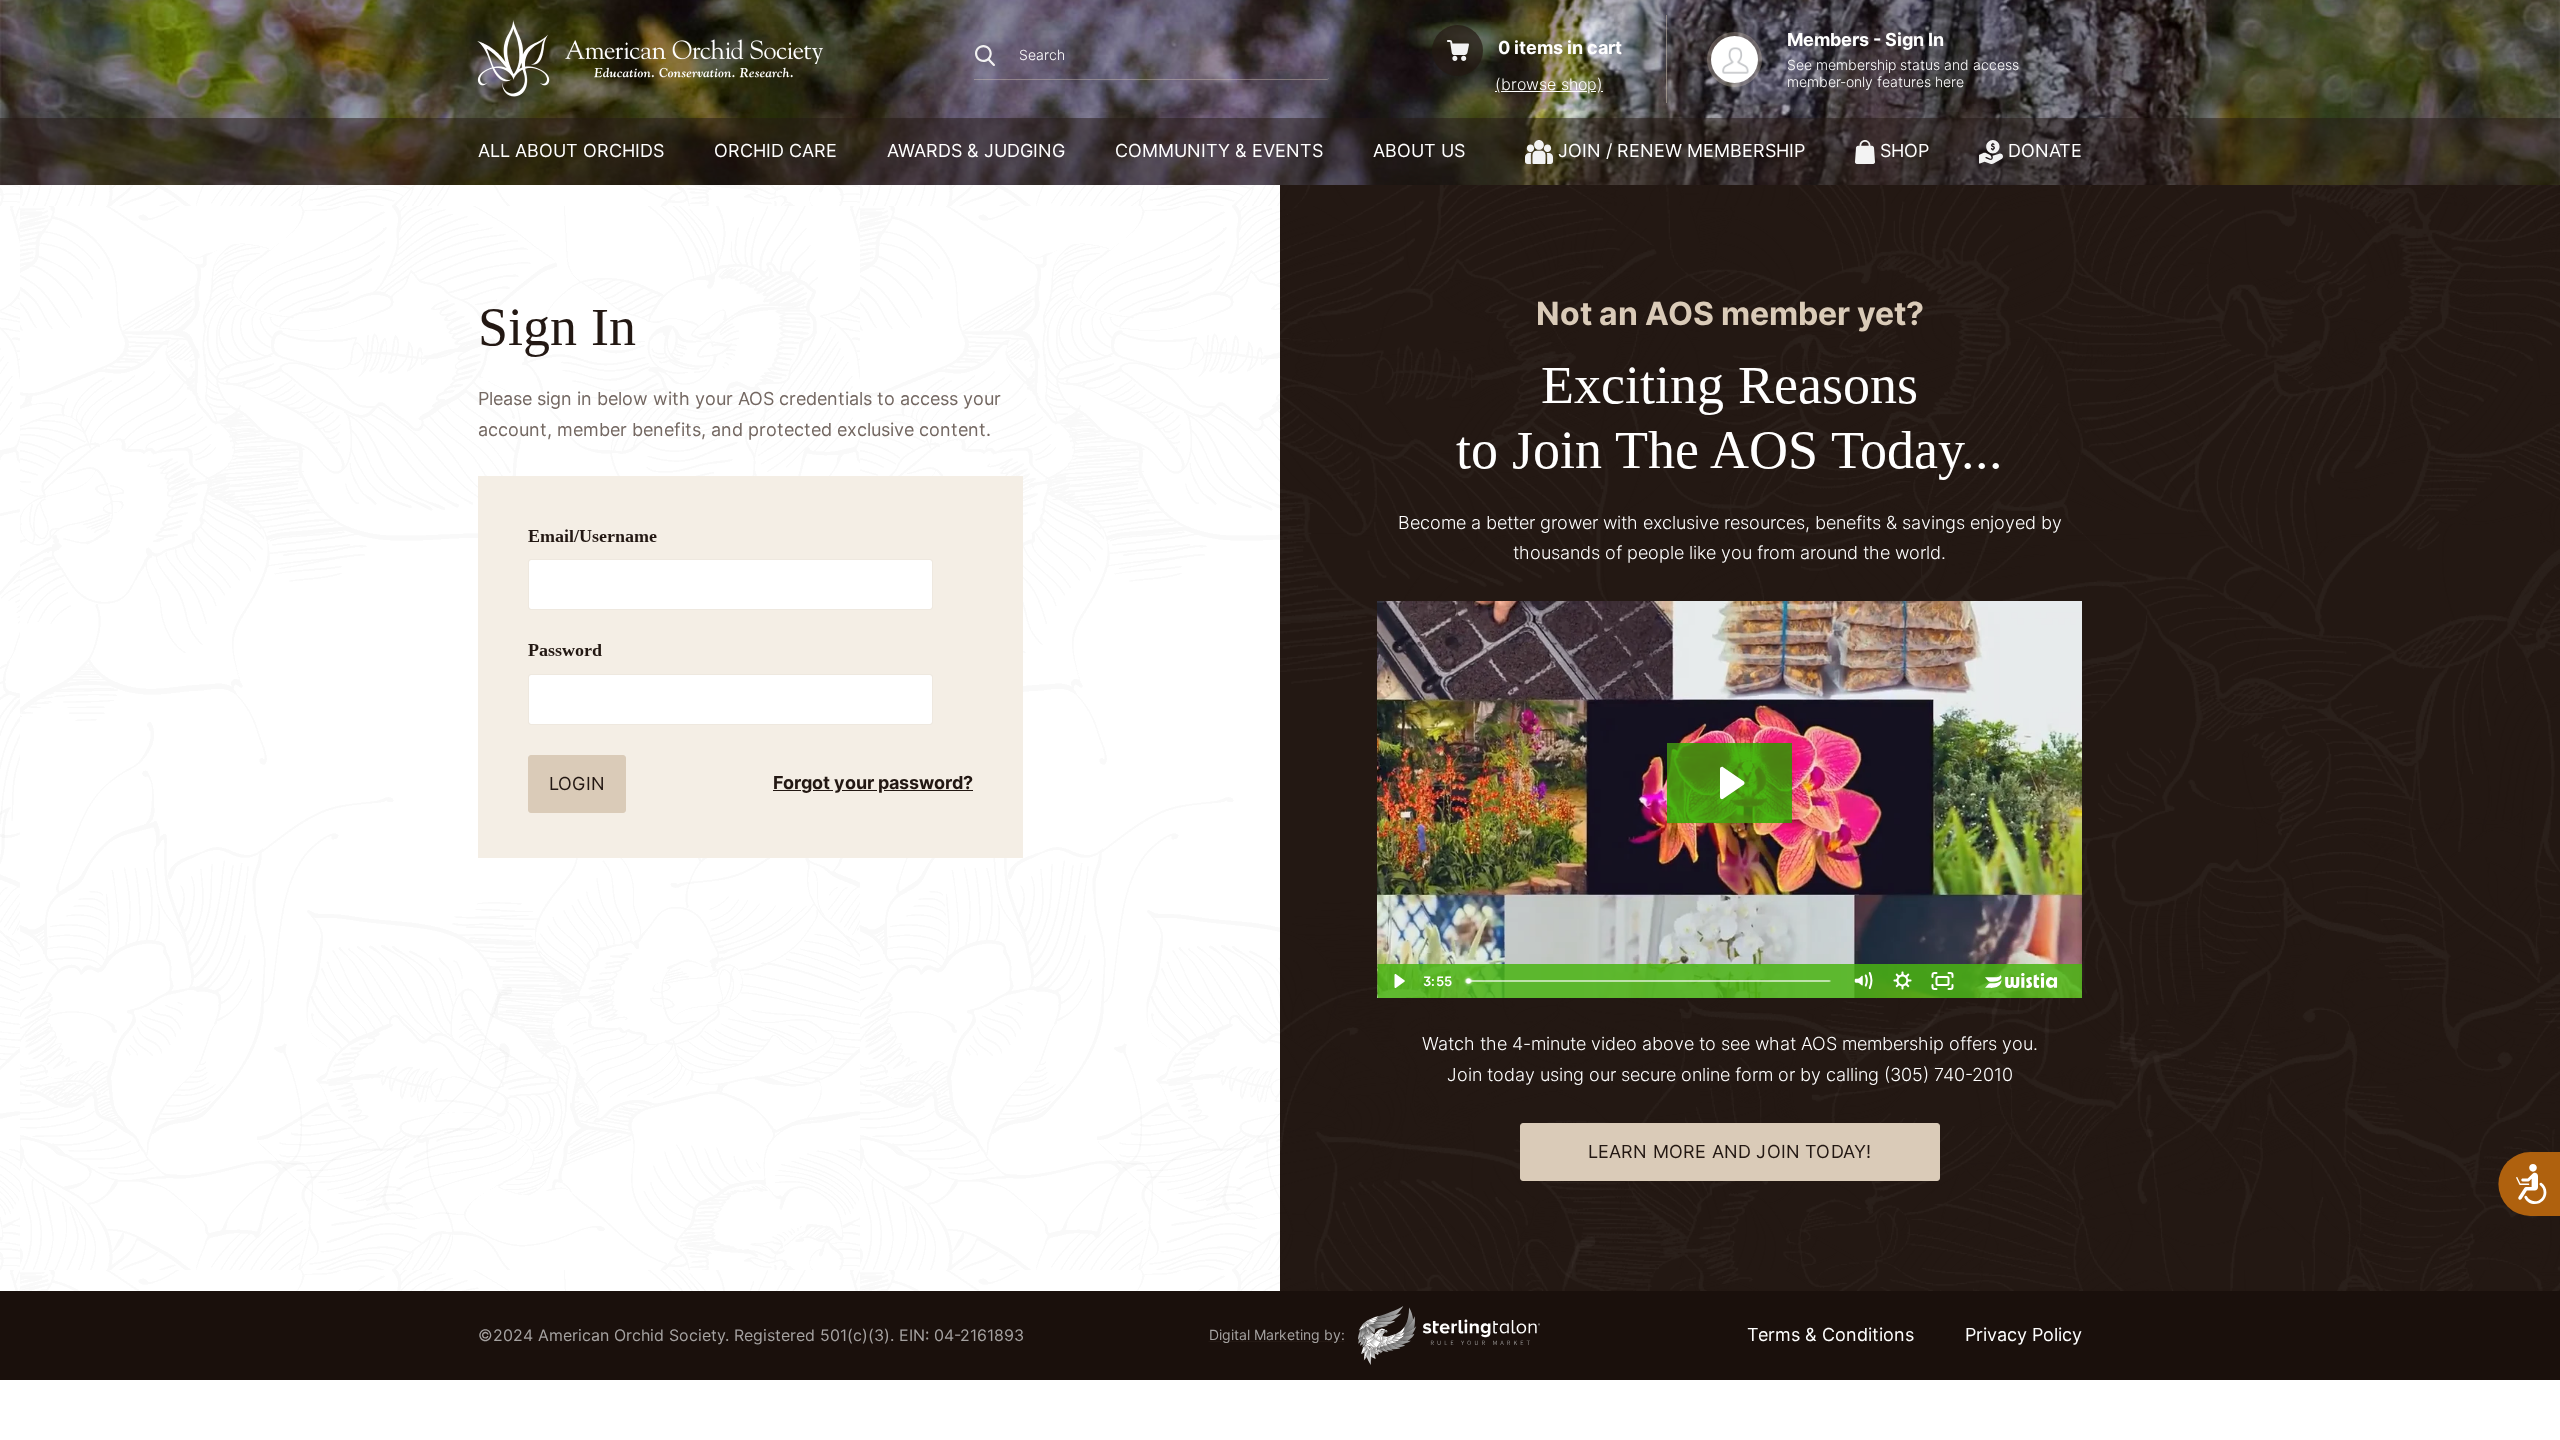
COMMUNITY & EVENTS (1219, 150)
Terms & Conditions (1830, 1334)
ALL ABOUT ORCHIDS (571, 150)
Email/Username (592, 536)
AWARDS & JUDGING (976, 150)
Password (565, 650)
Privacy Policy (2023, 1334)
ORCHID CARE (775, 150)
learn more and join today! (1730, 1151)
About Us (1419, 150)
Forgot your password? (873, 782)
